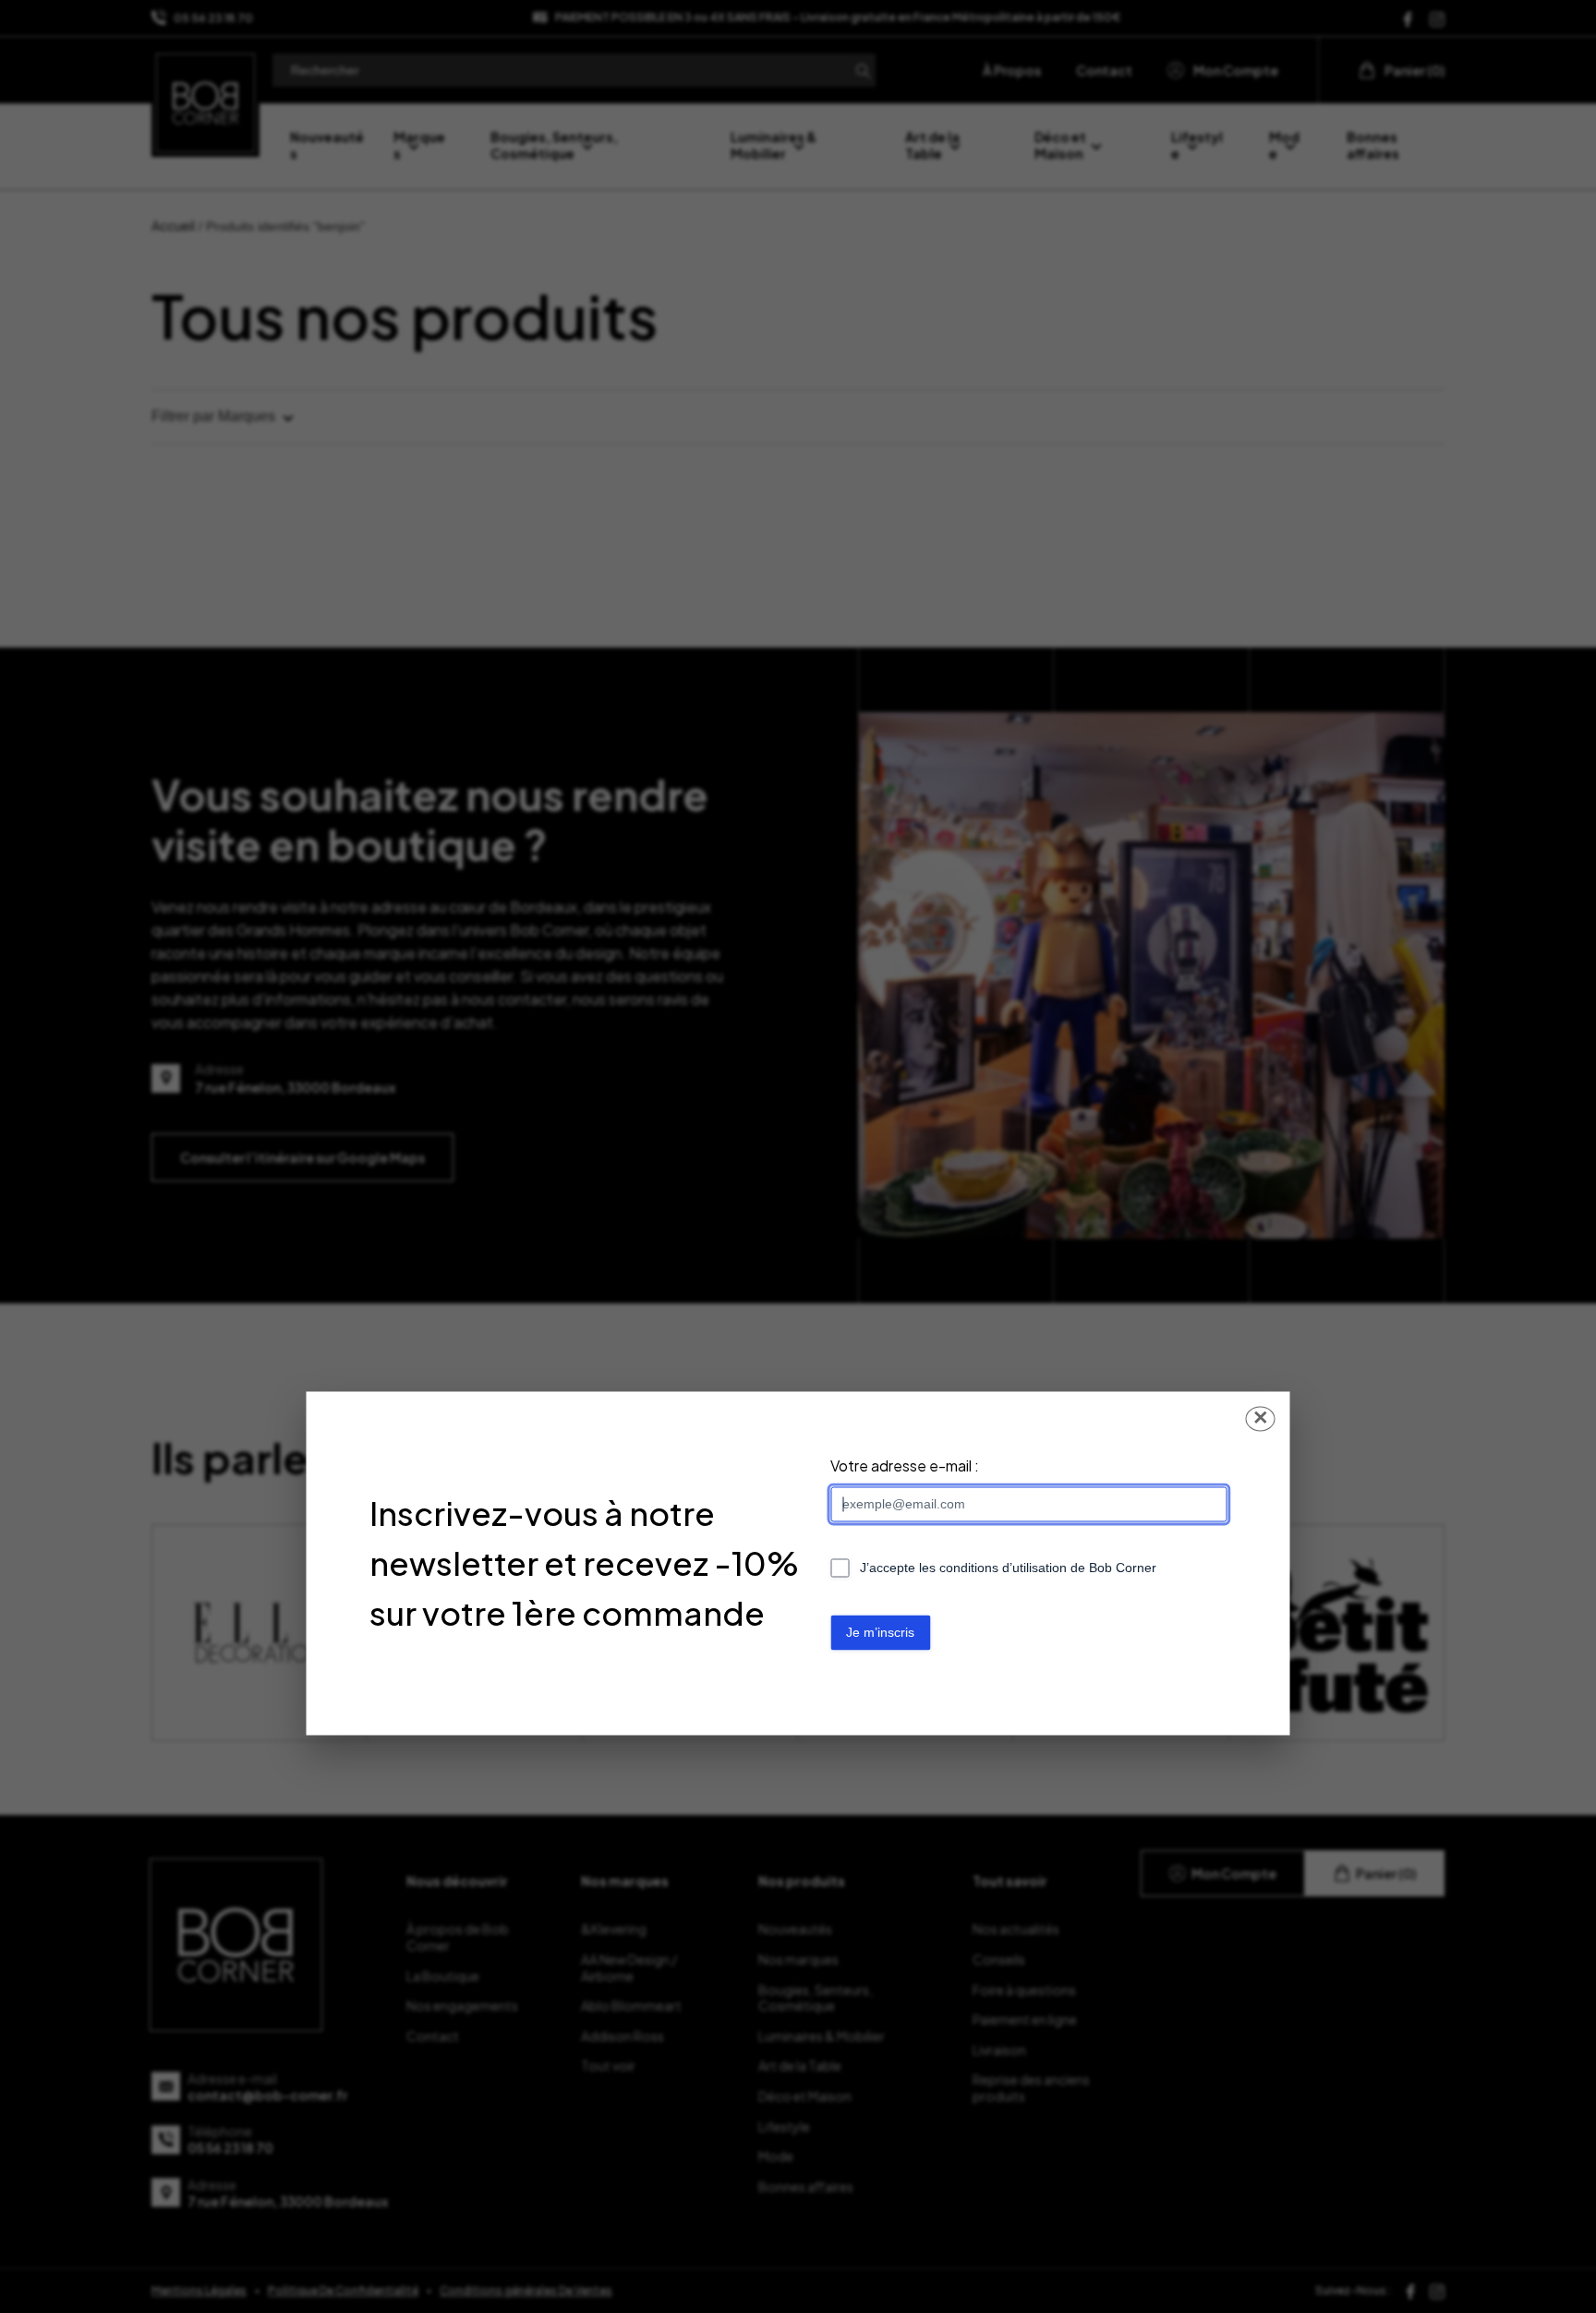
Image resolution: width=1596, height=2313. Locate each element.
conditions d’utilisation (1003, 1568)
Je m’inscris (880, 1632)
